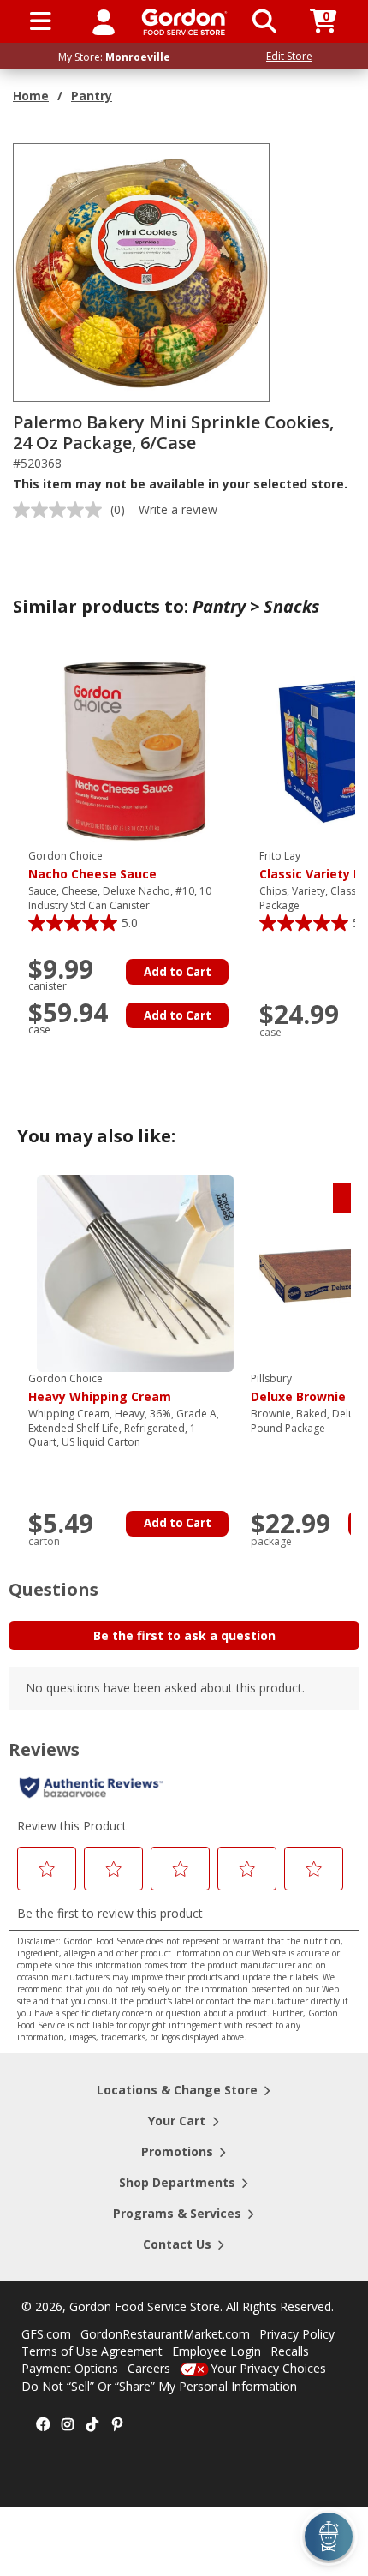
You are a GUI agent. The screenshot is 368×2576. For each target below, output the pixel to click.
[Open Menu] (41, 21)
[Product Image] (142, 271)
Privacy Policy (297, 2334)
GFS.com (46, 2334)
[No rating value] (62, 510)
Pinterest (117, 2425)
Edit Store (289, 56)
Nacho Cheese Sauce (92, 866)
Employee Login (217, 2351)
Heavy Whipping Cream (100, 1388)
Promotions (177, 2151)
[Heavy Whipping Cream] (135, 1272)
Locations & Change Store (177, 2090)
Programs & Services (177, 2213)
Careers (149, 2368)
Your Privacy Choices (268, 2368)
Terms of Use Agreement (92, 2351)
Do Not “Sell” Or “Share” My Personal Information (159, 2386)
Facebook (43, 2425)
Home (31, 96)
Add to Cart (178, 972)
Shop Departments (177, 2182)
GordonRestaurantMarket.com (165, 2334)
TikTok (92, 2425)
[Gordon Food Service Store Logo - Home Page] (184, 22)
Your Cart (177, 2121)
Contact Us (177, 2244)
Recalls (290, 2351)
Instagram (68, 2425)
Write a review (178, 509)
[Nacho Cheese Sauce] (135, 749)
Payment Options (70, 2368)
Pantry (92, 96)
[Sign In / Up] (104, 21)
